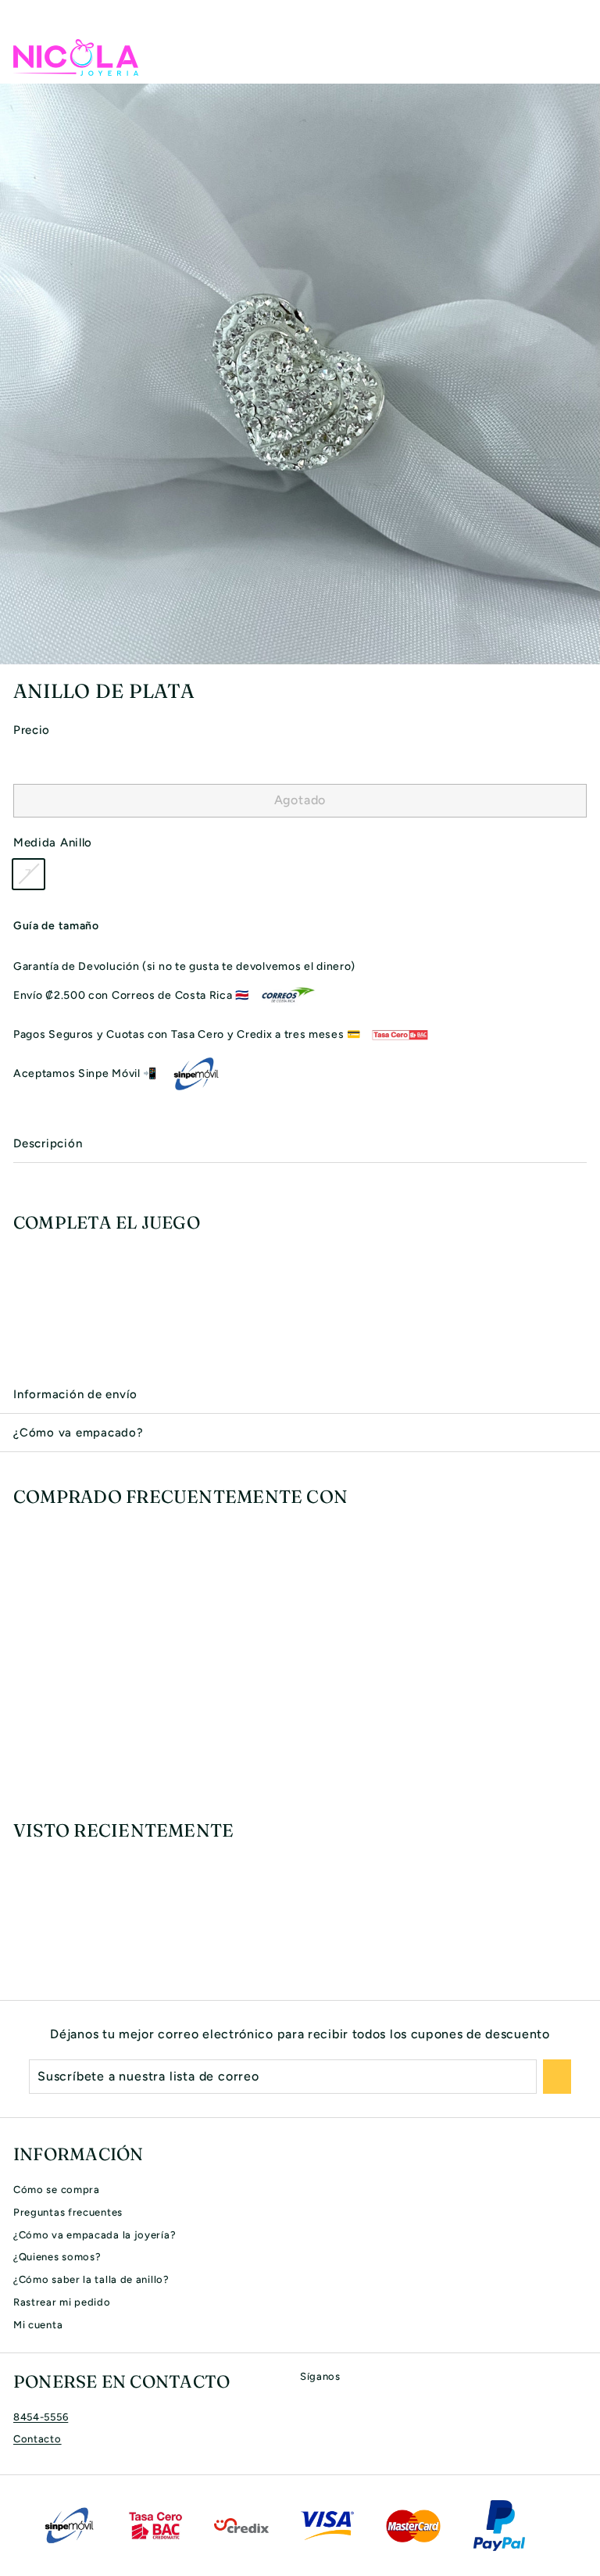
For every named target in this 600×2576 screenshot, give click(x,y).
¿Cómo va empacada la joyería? (95, 2235)
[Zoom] (586, 650)
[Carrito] (574, 57)
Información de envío (75, 1394)
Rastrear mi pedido (62, 2302)
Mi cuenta (38, 2325)
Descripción (48, 1143)
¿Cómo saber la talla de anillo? (91, 2279)
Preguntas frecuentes (68, 2212)
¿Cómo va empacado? (79, 1433)
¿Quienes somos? (57, 2257)
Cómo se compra (57, 2190)
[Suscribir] (557, 2077)
